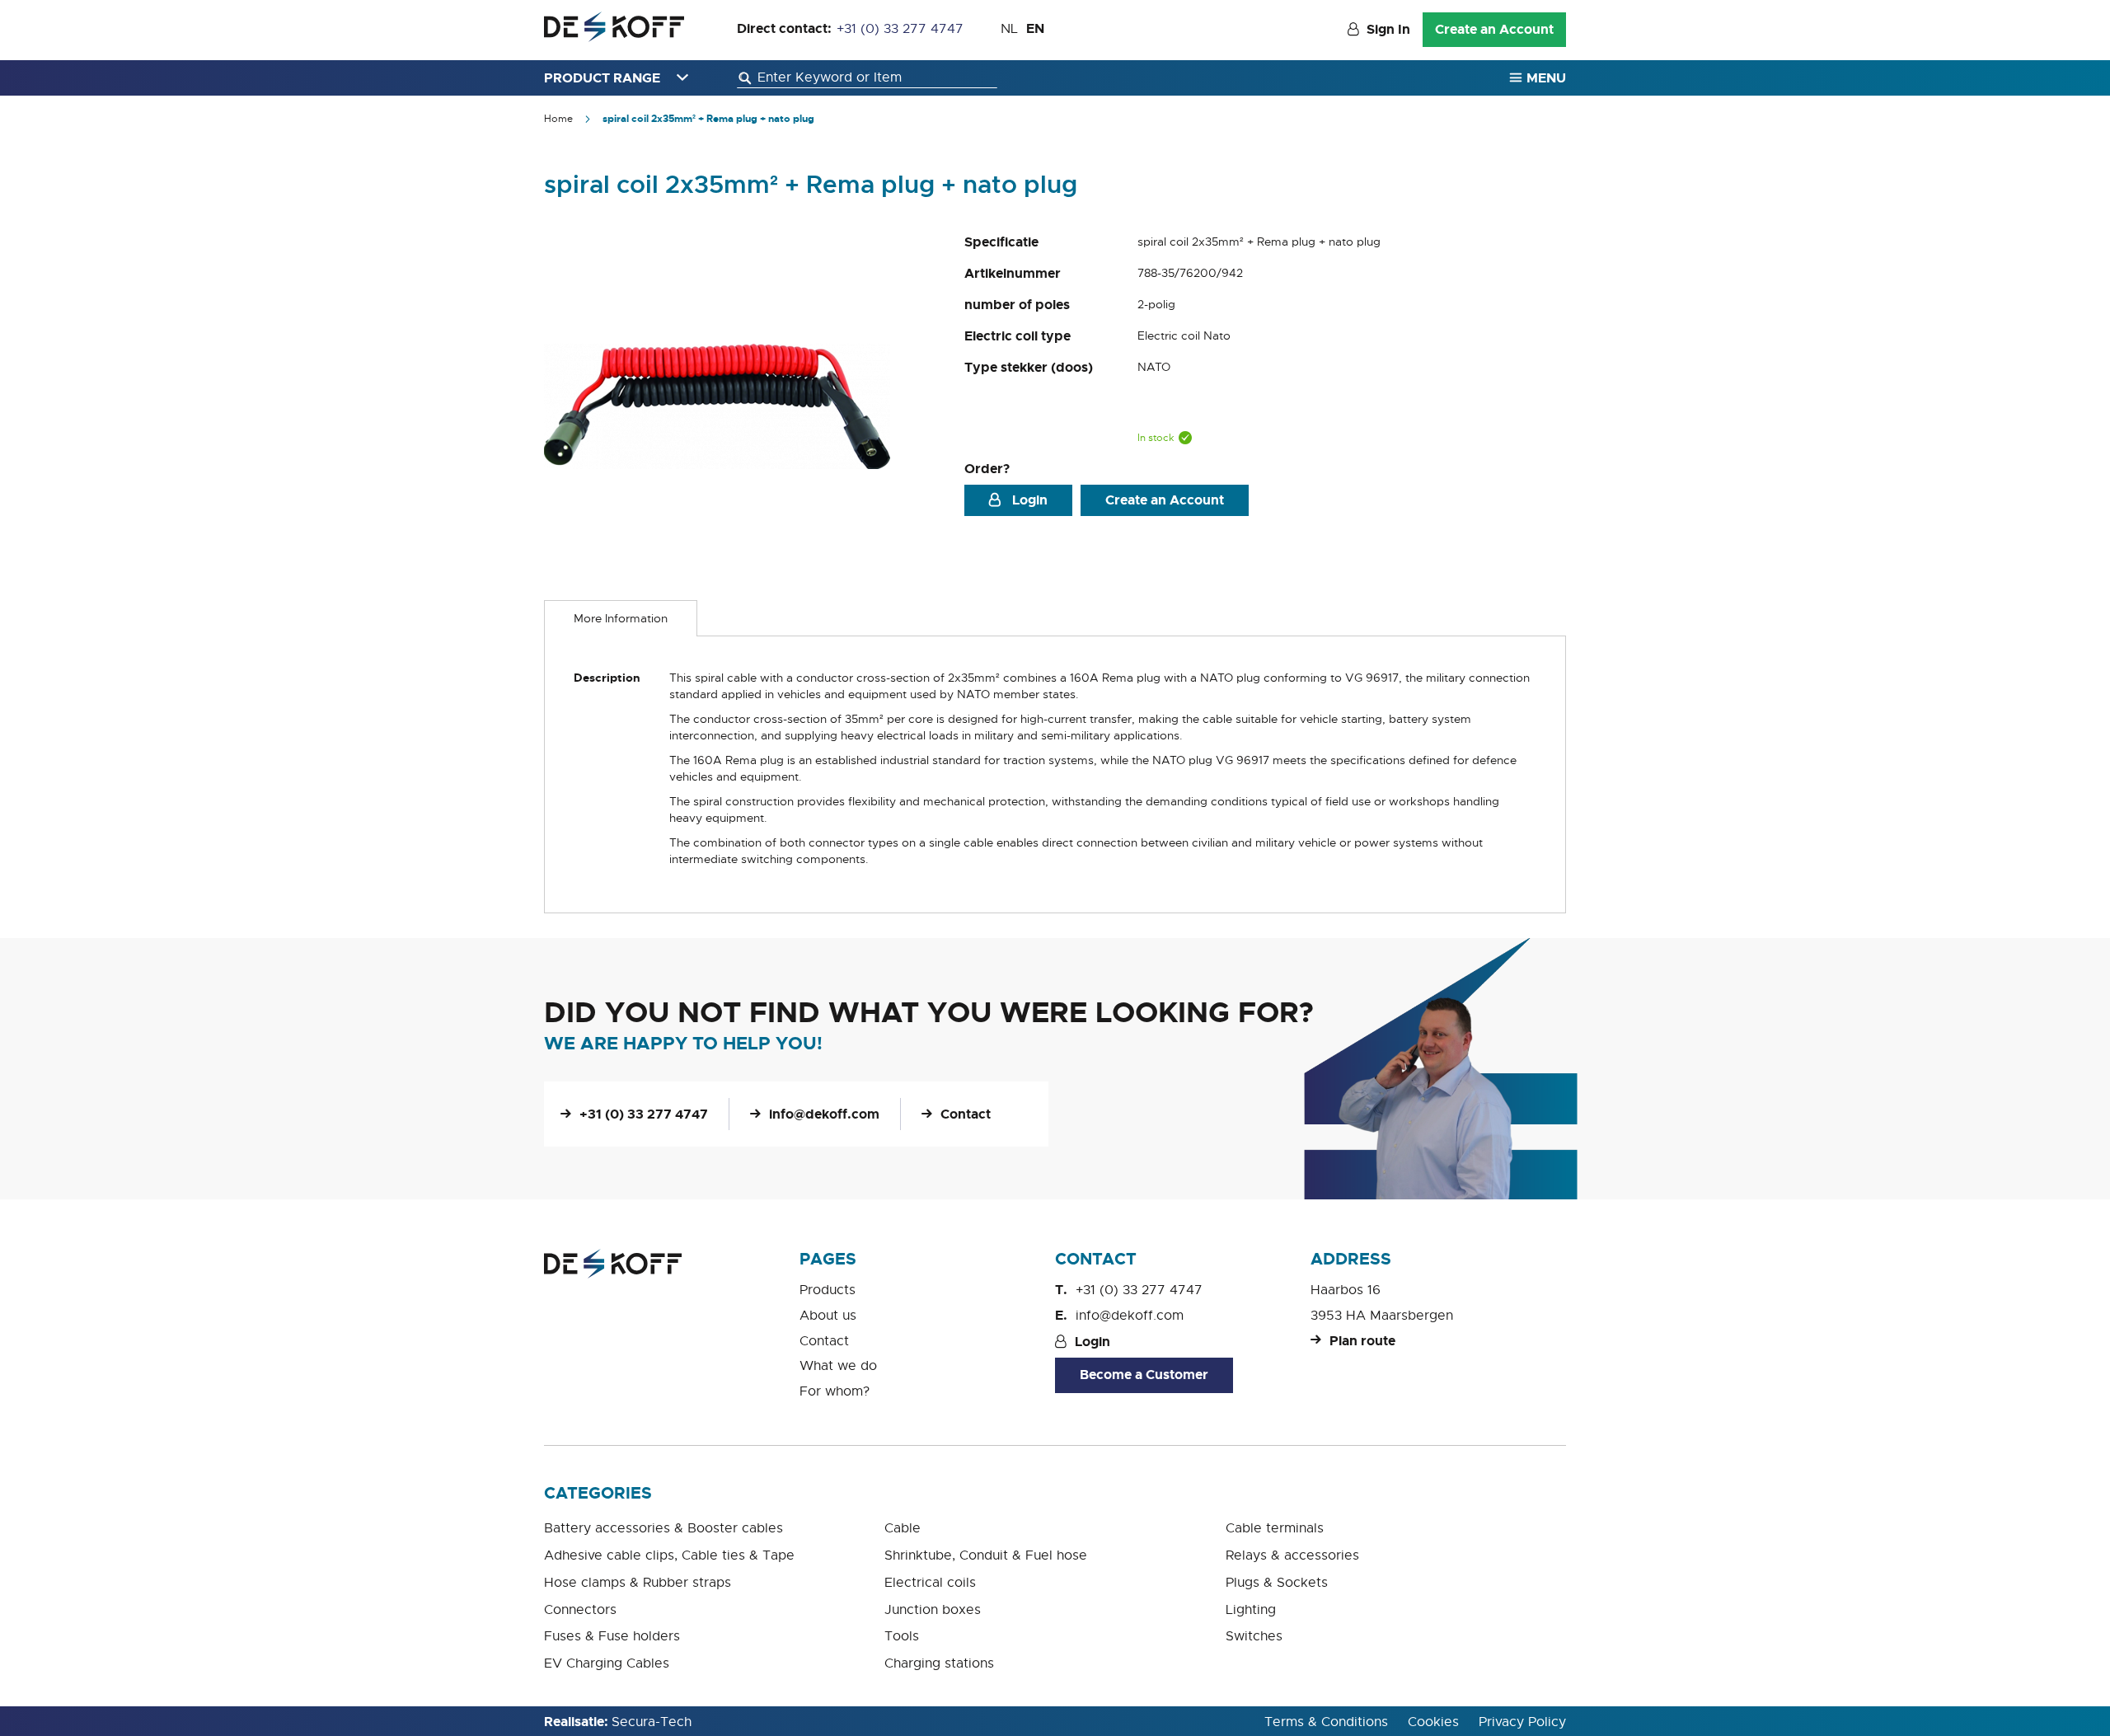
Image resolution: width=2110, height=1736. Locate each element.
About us (828, 1316)
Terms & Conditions (1326, 1722)
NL (1009, 29)
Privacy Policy (1522, 1722)
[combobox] (867, 78)
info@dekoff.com (824, 1114)
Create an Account (1494, 29)
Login (1028, 500)
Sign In (1388, 29)
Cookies (1433, 1722)
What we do (838, 1366)
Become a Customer (1144, 1375)
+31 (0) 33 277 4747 (900, 29)
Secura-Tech (652, 1722)
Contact (966, 1114)
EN (1035, 28)
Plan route (1362, 1341)
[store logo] (614, 27)
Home (558, 119)
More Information (621, 618)
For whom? (835, 1391)
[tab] (621, 618)
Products (828, 1290)
